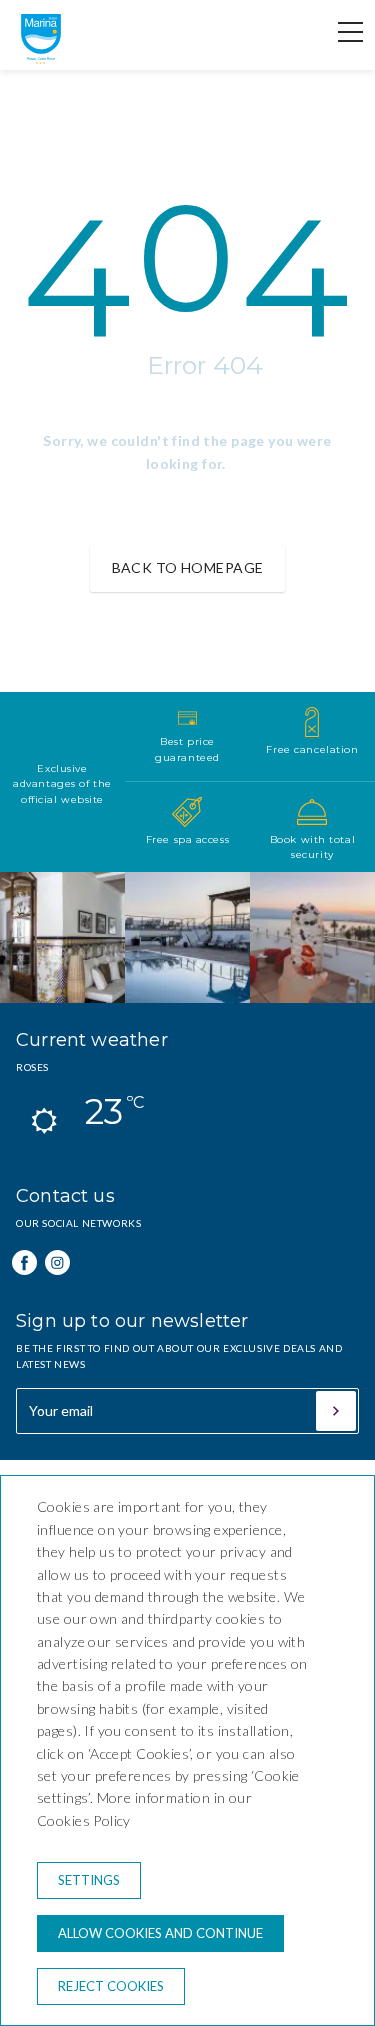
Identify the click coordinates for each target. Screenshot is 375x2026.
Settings (89, 1880)
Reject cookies (111, 1986)
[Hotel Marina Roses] (41, 58)
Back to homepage (188, 567)
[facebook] (24, 1262)
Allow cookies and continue (160, 1933)
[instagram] (57, 1262)
